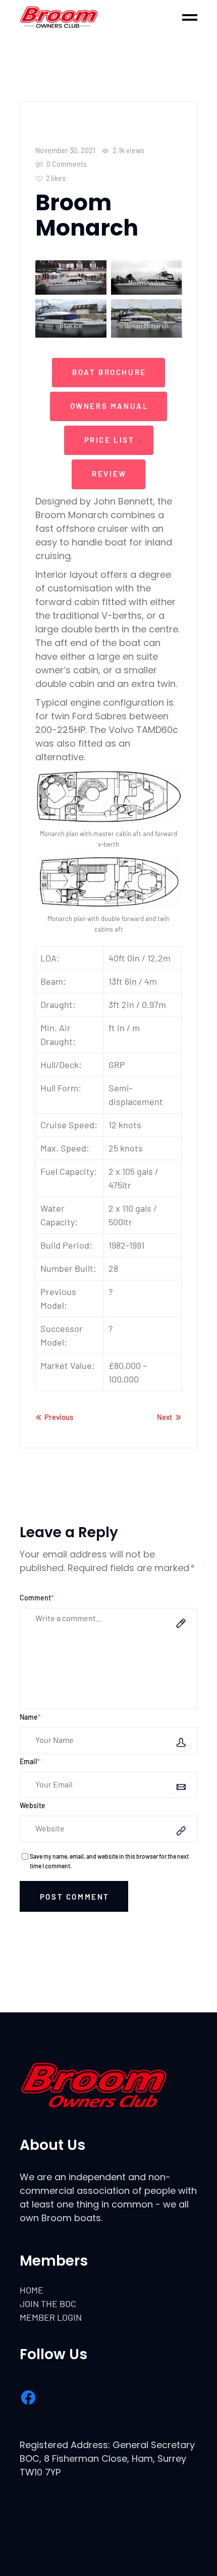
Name (30, 1717)
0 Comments (66, 164)
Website (33, 1805)
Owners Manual (110, 406)
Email (30, 1761)
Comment (37, 1598)
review (109, 474)
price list (110, 440)
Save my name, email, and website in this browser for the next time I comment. (109, 1861)
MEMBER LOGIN (51, 2317)
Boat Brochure (109, 372)
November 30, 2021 (65, 150)
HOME (32, 2290)
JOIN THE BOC (48, 2304)
